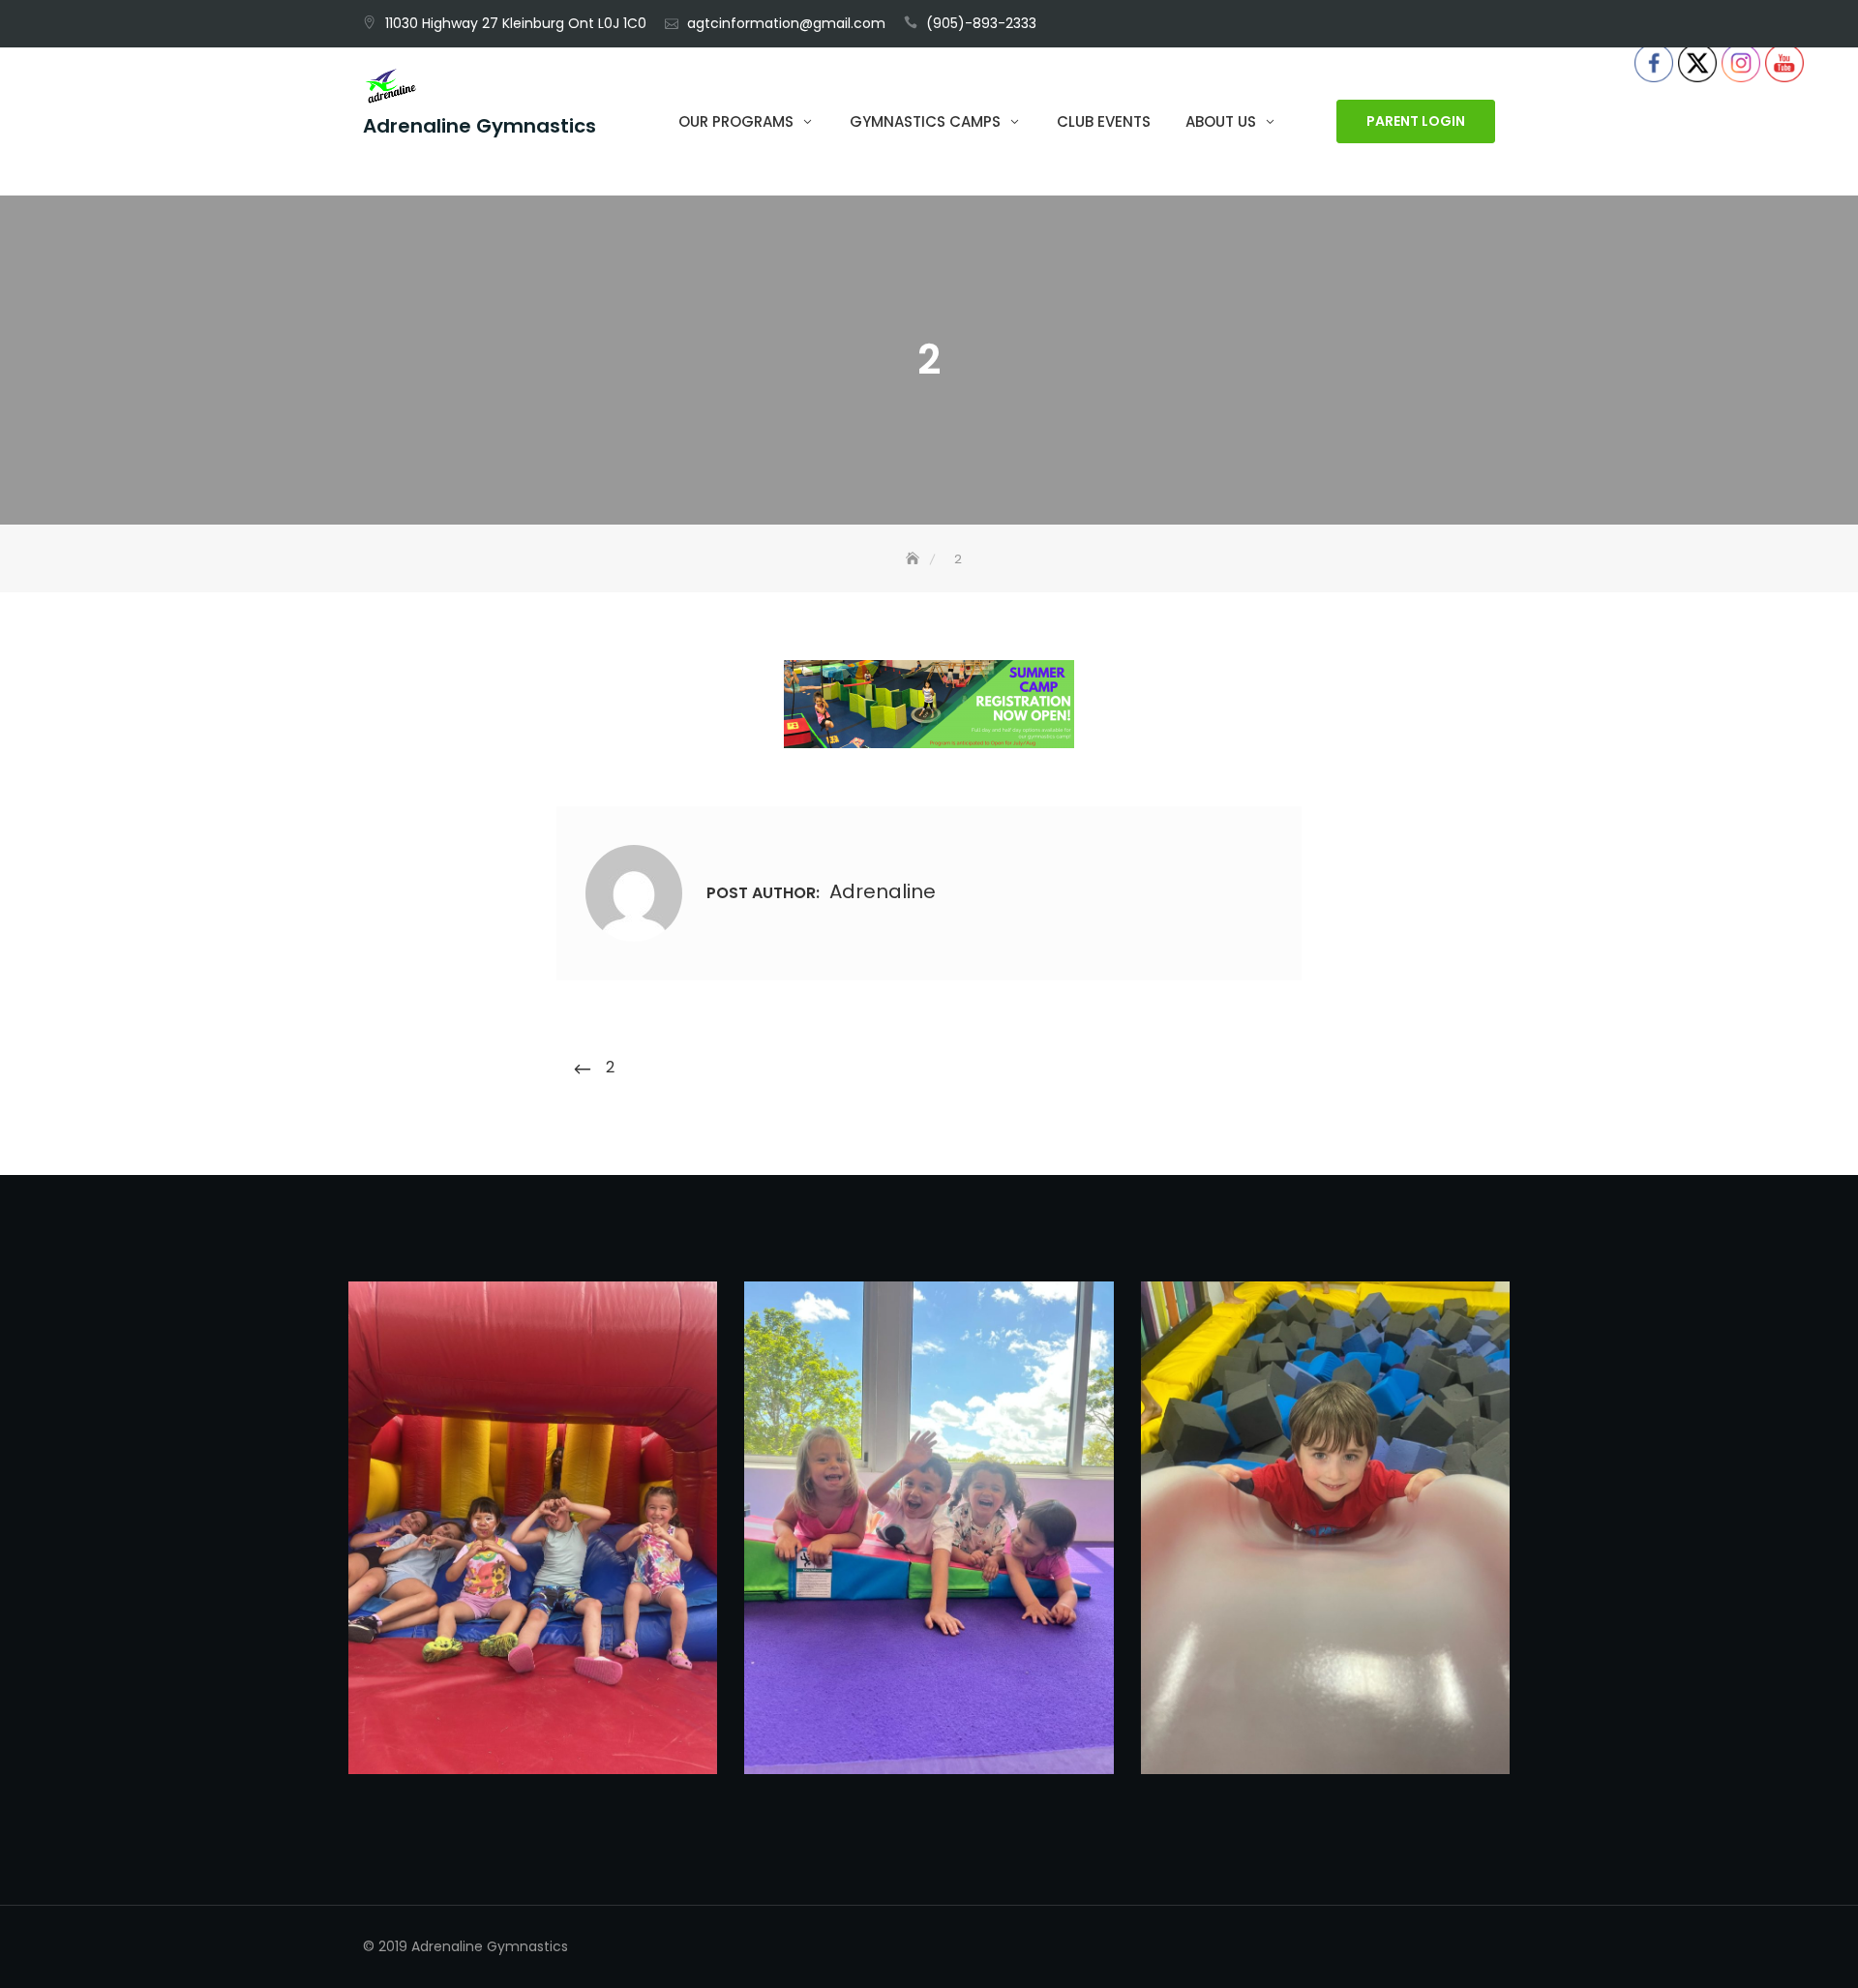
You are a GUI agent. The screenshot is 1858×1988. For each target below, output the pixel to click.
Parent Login (1416, 122)
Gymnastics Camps (925, 121)
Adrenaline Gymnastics (479, 127)
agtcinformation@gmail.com (786, 23)
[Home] (914, 559)
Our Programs (736, 121)
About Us (1221, 121)
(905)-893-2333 (981, 23)
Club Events (1104, 121)
